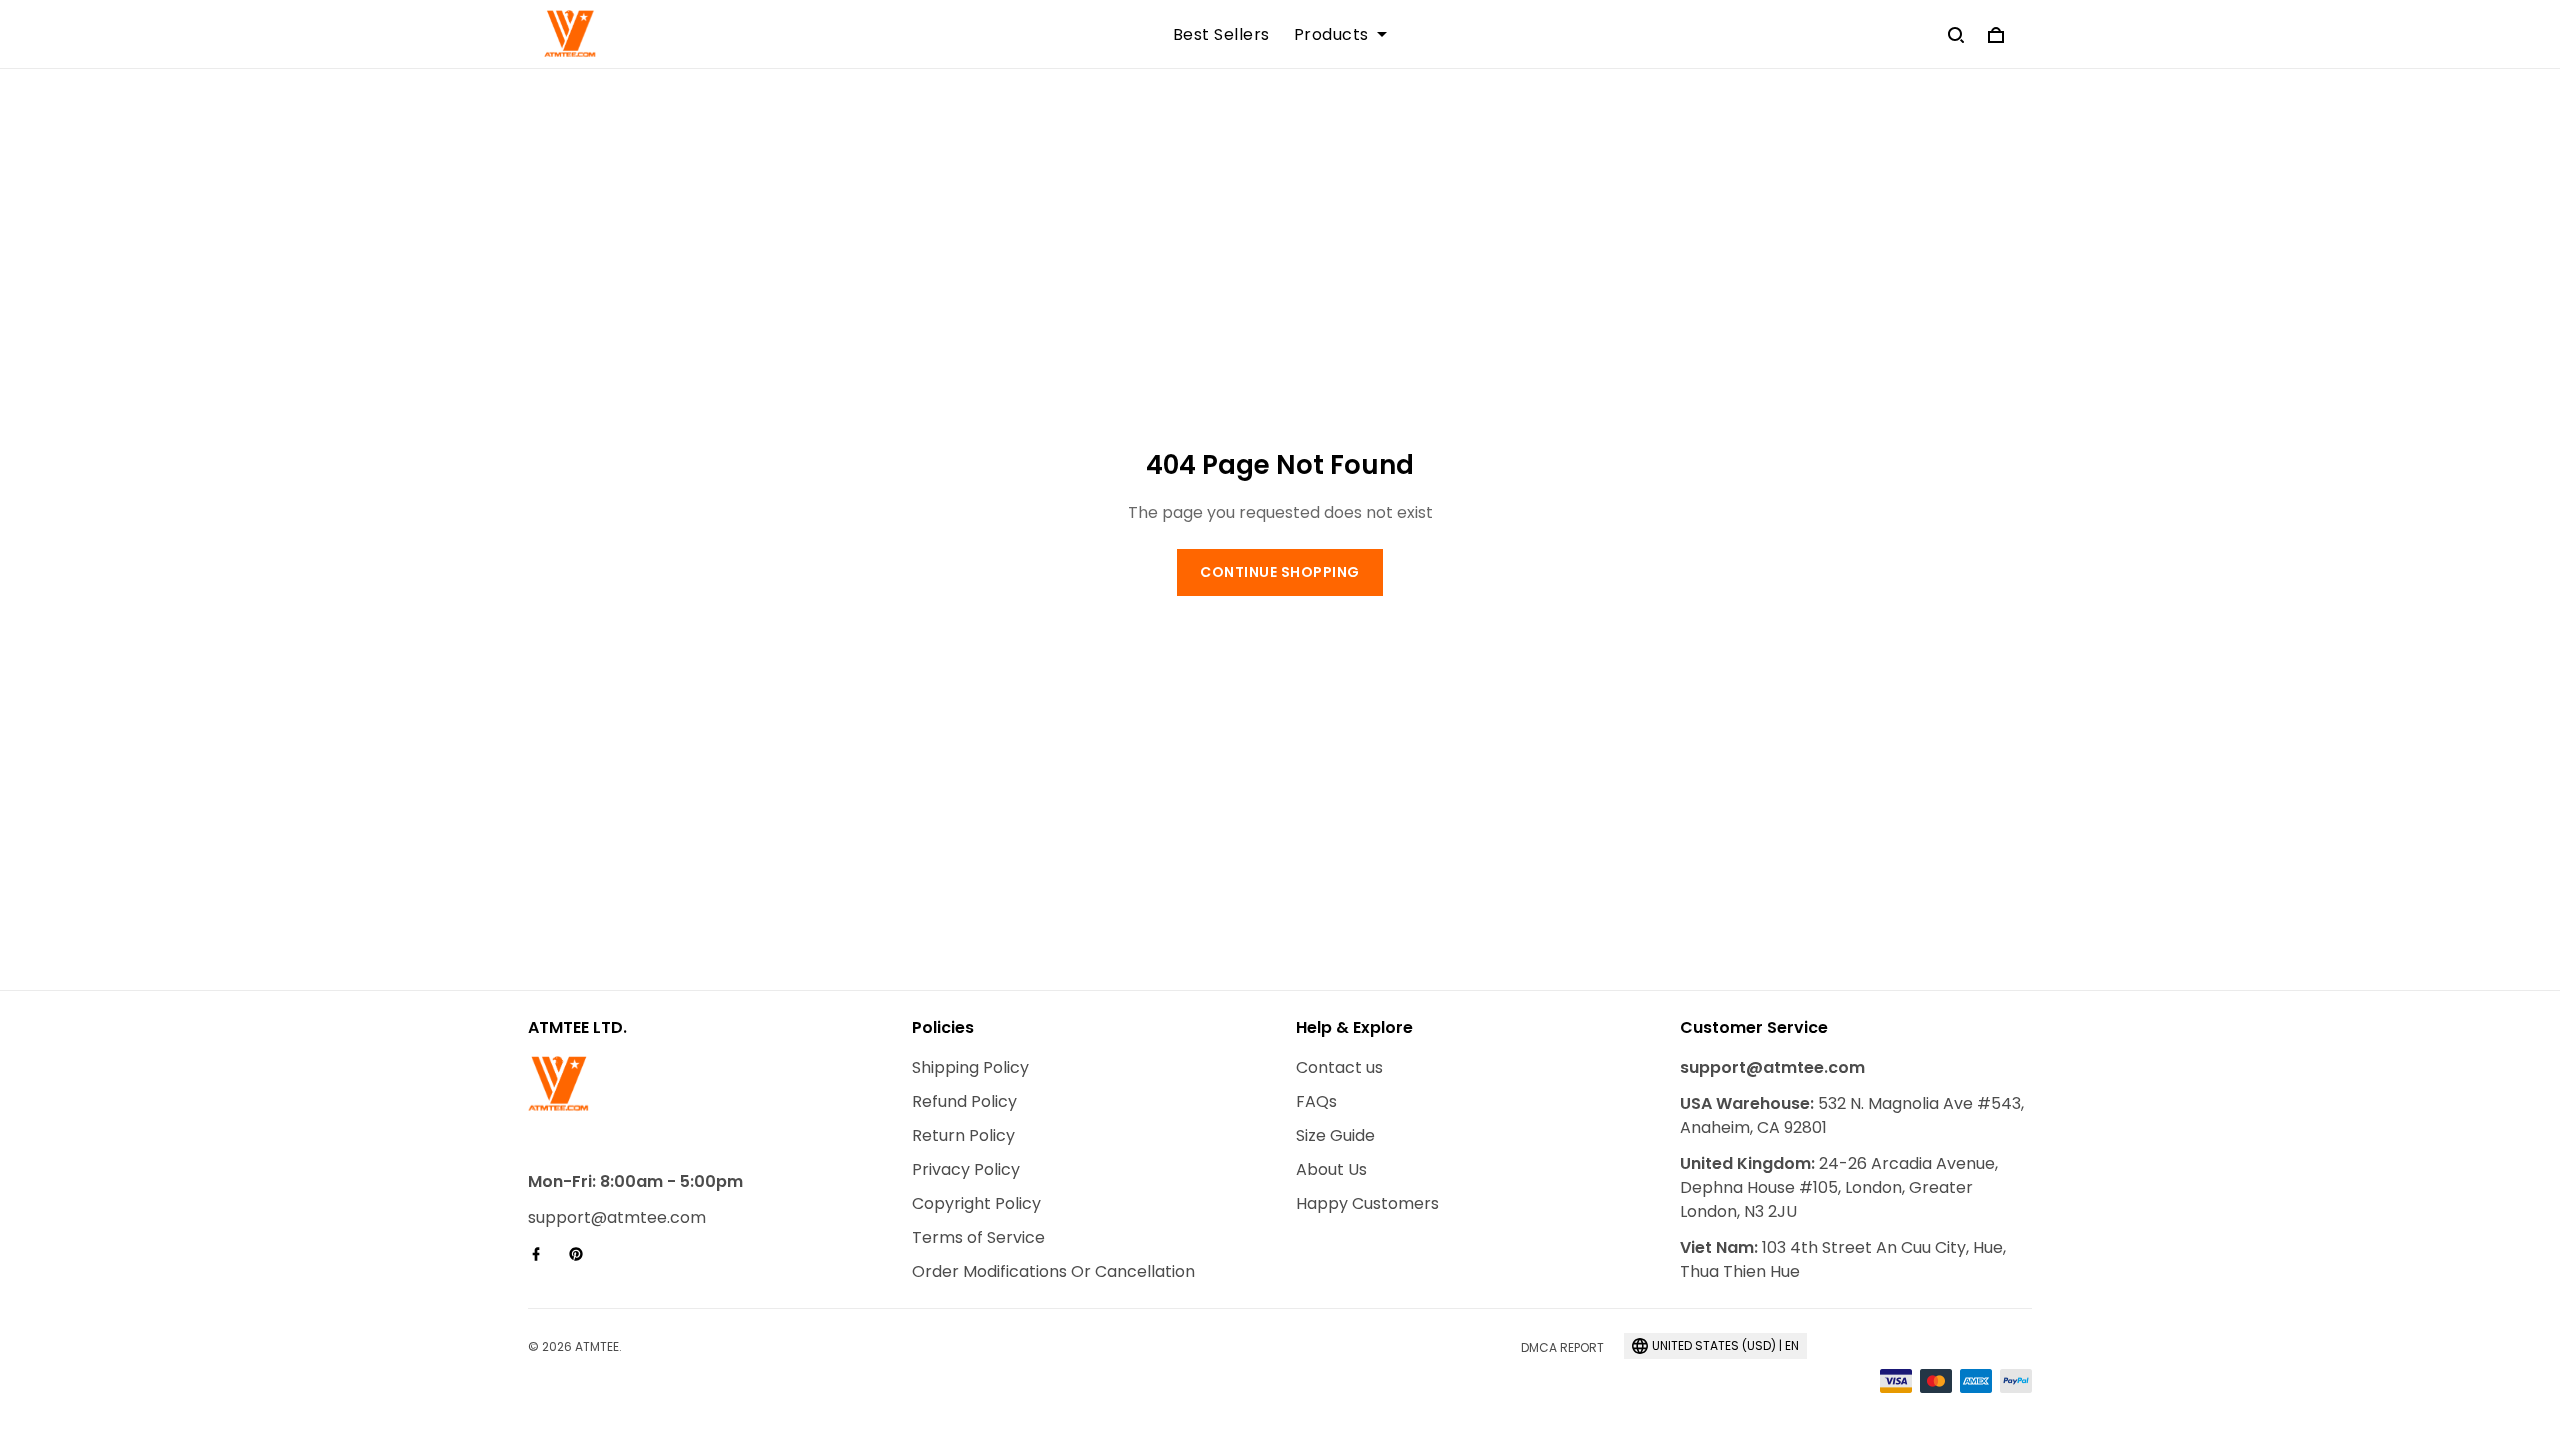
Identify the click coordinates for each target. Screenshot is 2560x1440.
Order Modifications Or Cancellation (1053, 1271)
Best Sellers (1221, 35)
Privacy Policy (966, 1169)
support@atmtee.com (617, 1217)
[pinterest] (582, 1254)
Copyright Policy (976, 1203)
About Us (1331, 1169)
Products (1331, 35)
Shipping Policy (970, 1067)
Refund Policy (964, 1101)
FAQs (1316, 1101)
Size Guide (1335, 1135)
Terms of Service (978, 1237)
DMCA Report (1562, 1347)
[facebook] (542, 1254)
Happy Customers (1367, 1203)
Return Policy (963, 1135)
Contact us (1339, 1067)
